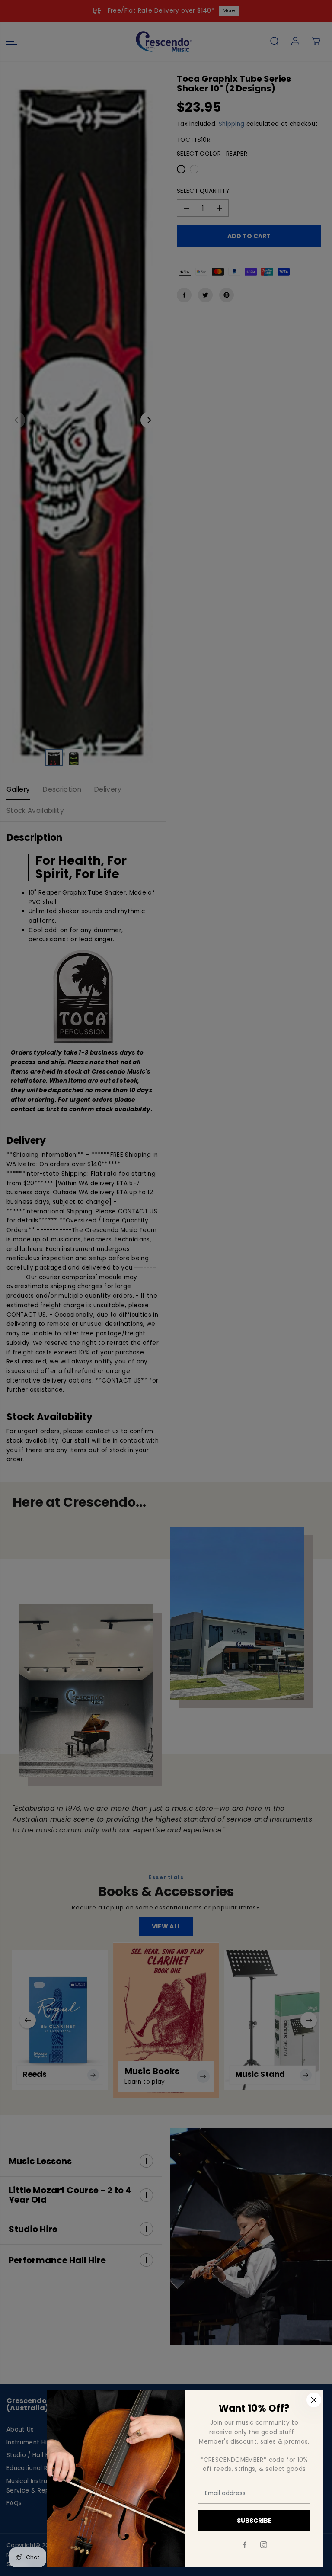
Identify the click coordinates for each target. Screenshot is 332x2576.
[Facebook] (245, 2545)
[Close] (314, 2400)
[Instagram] (264, 2545)
